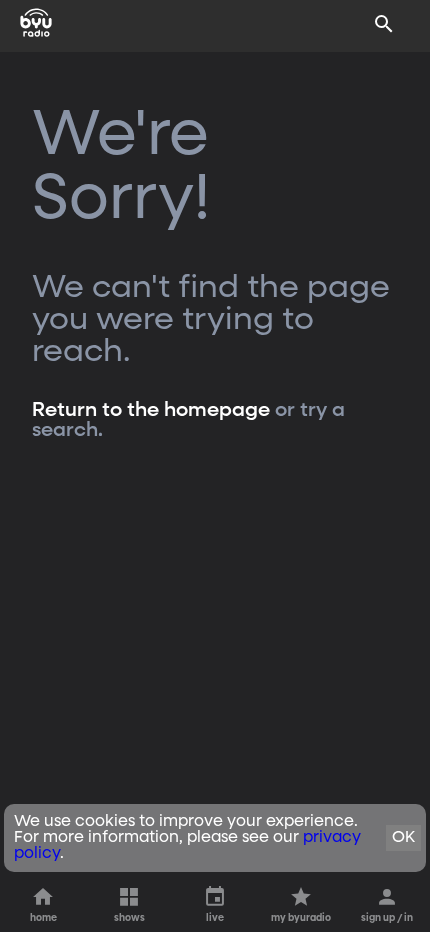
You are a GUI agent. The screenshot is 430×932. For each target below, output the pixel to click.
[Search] (384, 24)
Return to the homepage (151, 410)
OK (403, 838)
